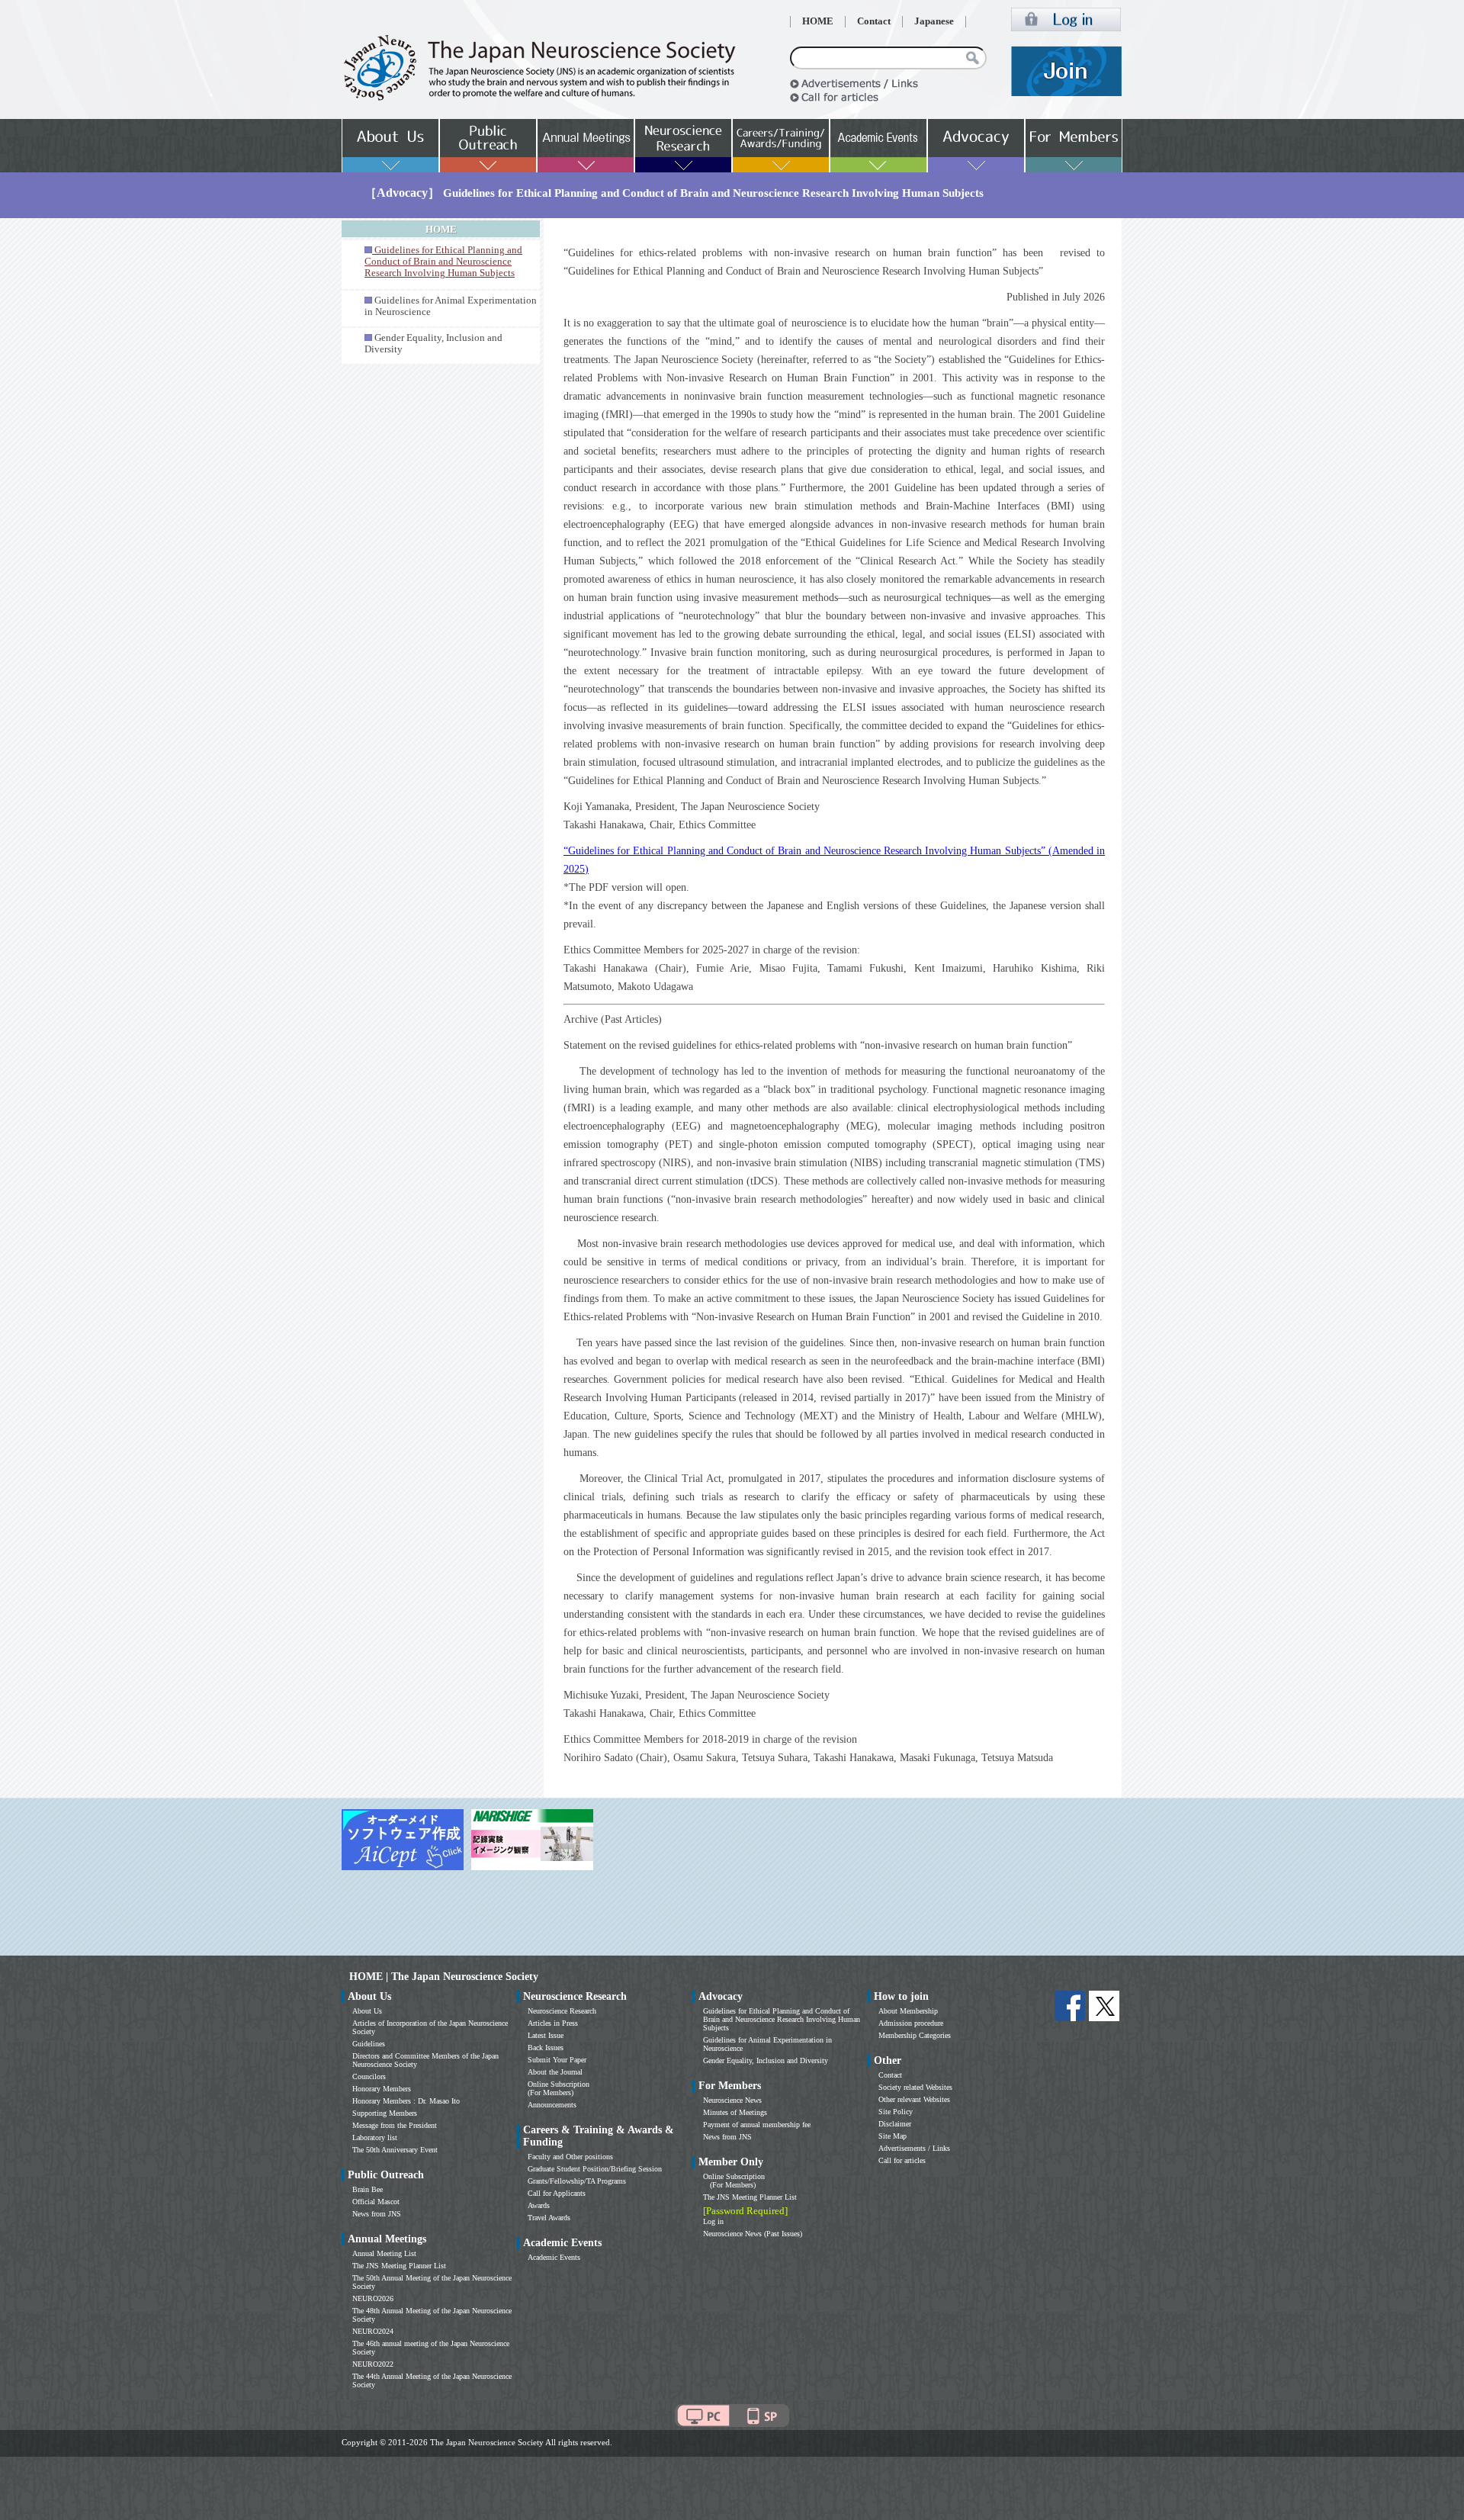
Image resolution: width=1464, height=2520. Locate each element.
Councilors (369, 2076)
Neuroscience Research (562, 2011)
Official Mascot (376, 2202)
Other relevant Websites (914, 2099)
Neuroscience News (732, 2100)
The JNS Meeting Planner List (399, 2266)
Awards (539, 2205)
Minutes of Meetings (735, 2112)
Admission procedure (911, 2023)
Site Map (893, 2136)
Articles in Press (553, 2023)
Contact (874, 21)
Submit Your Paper (557, 2060)
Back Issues (546, 2047)
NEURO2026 (373, 2298)
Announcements (552, 2105)
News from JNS (377, 2214)
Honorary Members (382, 2089)
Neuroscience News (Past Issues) (753, 2234)
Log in (713, 2221)
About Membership (908, 2011)
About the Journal (555, 2072)
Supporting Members (385, 2113)
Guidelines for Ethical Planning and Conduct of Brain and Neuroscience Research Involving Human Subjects (782, 2019)
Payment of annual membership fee (757, 2125)
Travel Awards (549, 2218)
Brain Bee (368, 2189)
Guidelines (369, 2044)
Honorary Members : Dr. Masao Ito (406, 2101)
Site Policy (896, 2112)
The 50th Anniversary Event (395, 2150)
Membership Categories (915, 2035)
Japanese (934, 21)
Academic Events (554, 2257)
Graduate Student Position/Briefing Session (595, 2169)
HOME (818, 21)
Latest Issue (546, 2035)
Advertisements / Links (914, 2148)
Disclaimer (895, 2124)
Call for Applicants (557, 2193)
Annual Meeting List (384, 2253)
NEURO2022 (373, 2364)
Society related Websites (915, 2087)
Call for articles (902, 2160)
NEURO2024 (373, 2331)
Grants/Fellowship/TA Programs (577, 2181)
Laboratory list (375, 2137)
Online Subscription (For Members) (559, 2088)
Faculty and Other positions (570, 2157)
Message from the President (395, 2125)
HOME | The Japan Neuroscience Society (444, 1977)
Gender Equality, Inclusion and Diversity (766, 2060)
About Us (367, 2011)
